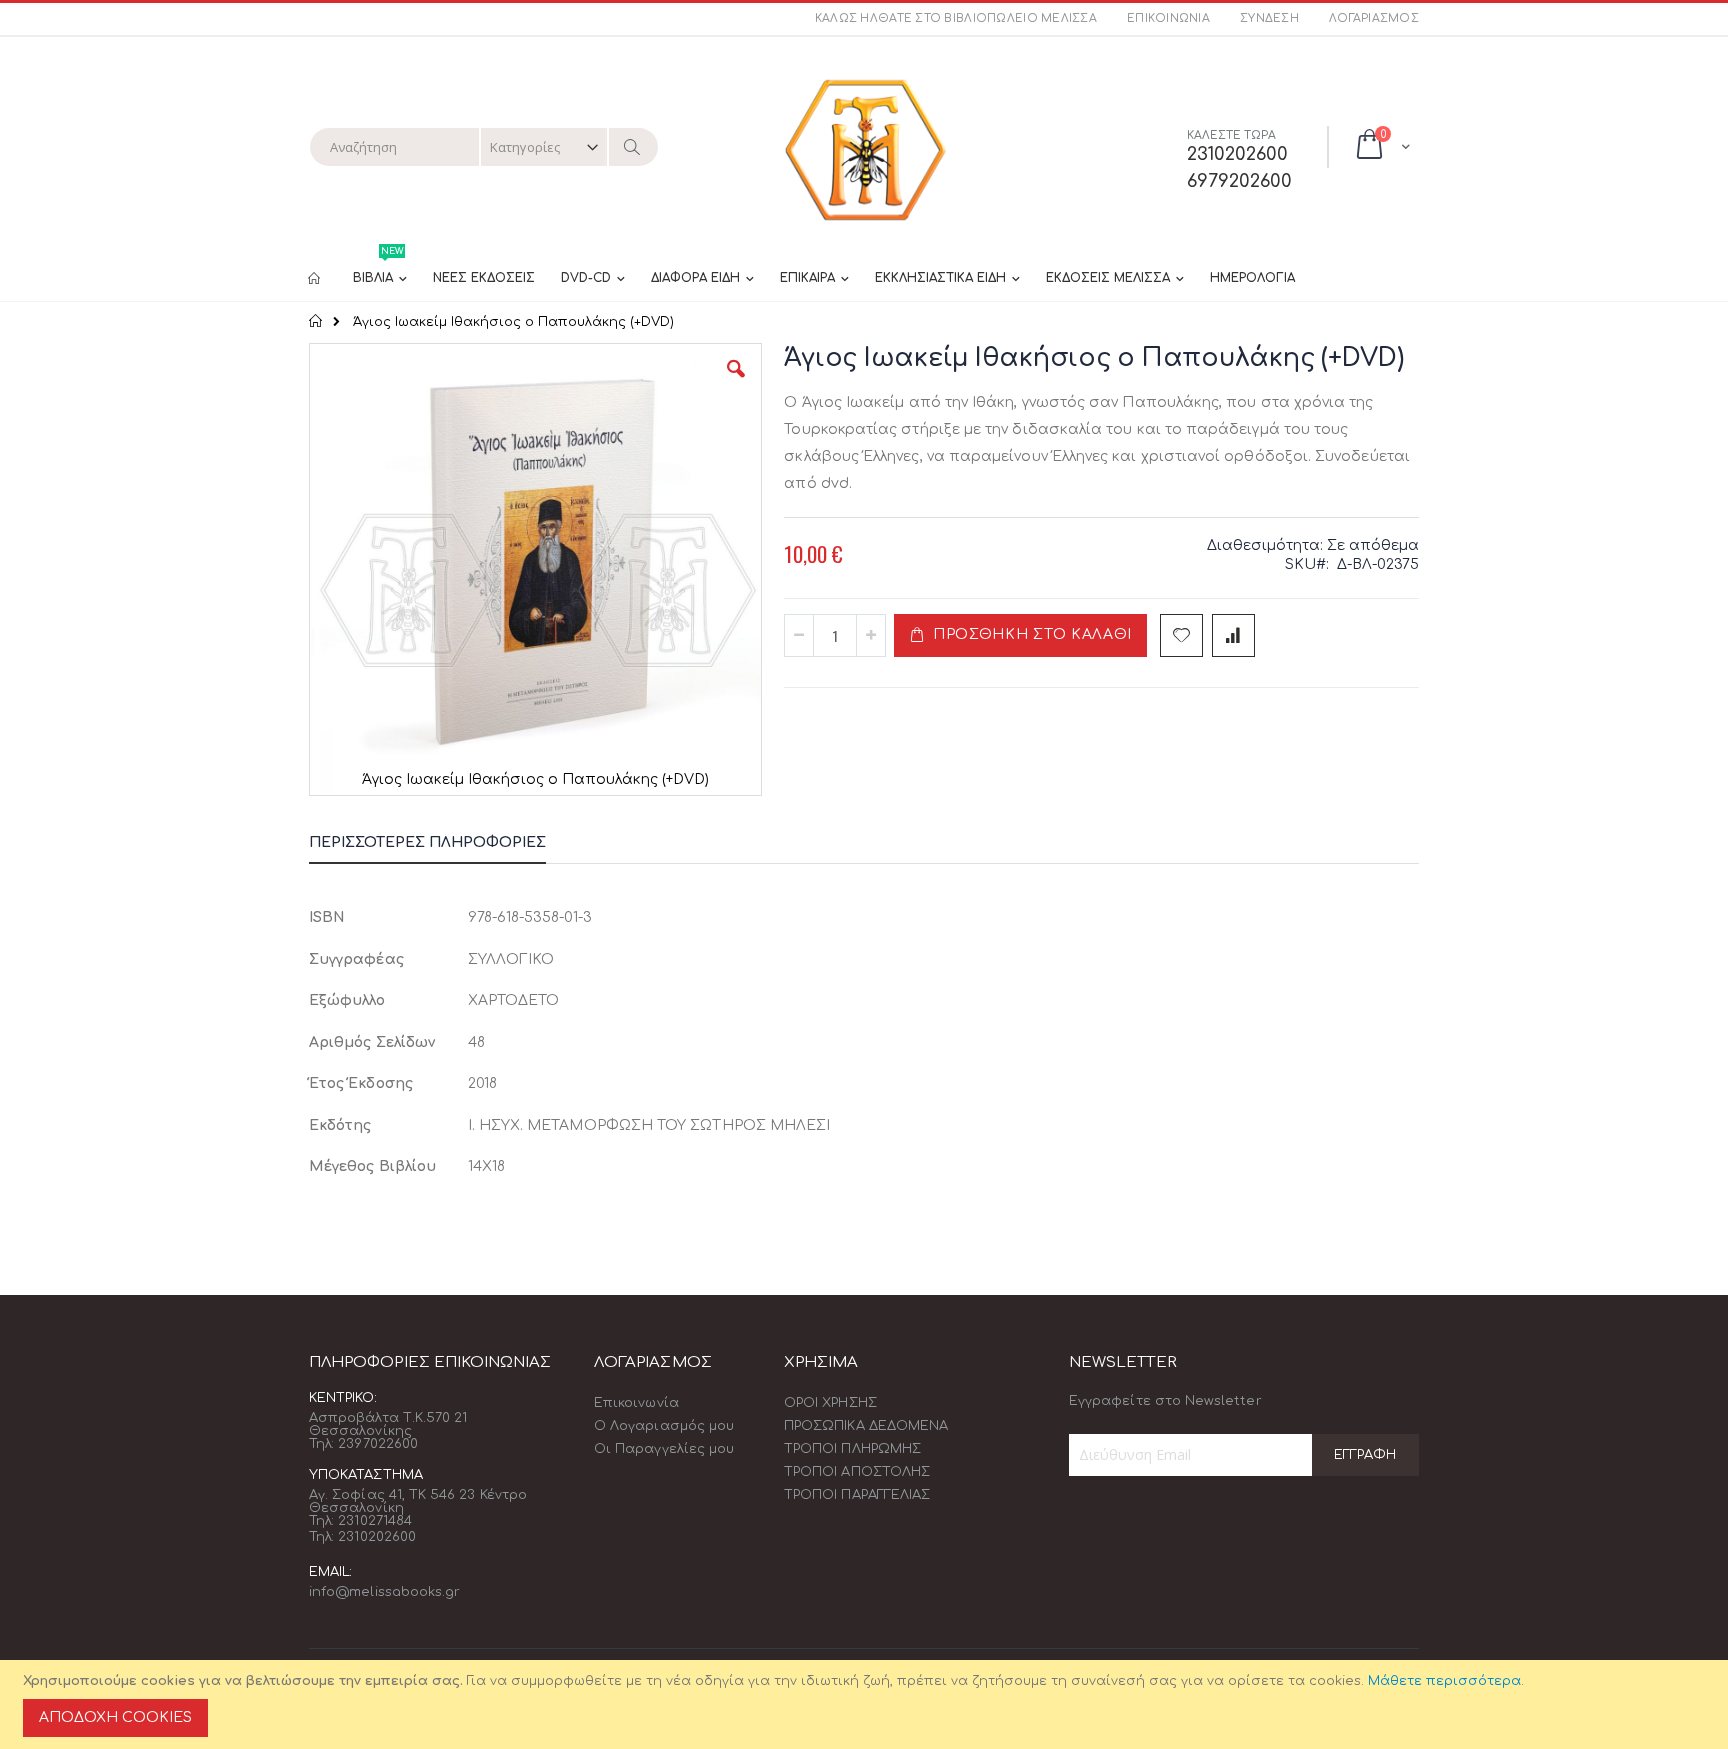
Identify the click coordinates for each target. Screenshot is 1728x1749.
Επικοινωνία (1168, 18)
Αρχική (316, 321)
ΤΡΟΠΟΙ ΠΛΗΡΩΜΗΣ (852, 1449)
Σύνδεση (1269, 18)
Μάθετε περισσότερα (1444, 1681)
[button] (736, 384)
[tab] (442, 846)
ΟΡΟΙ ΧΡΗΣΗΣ (830, 1403)
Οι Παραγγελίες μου (664, 1449)
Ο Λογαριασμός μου (664, 1426)
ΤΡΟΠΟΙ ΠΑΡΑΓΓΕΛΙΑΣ (857, 1495)
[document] (867, 1704)
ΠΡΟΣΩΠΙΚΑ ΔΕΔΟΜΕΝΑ (866, 1426)
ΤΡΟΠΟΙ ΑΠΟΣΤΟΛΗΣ (857, 1472)
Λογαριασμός (1374, 18)
